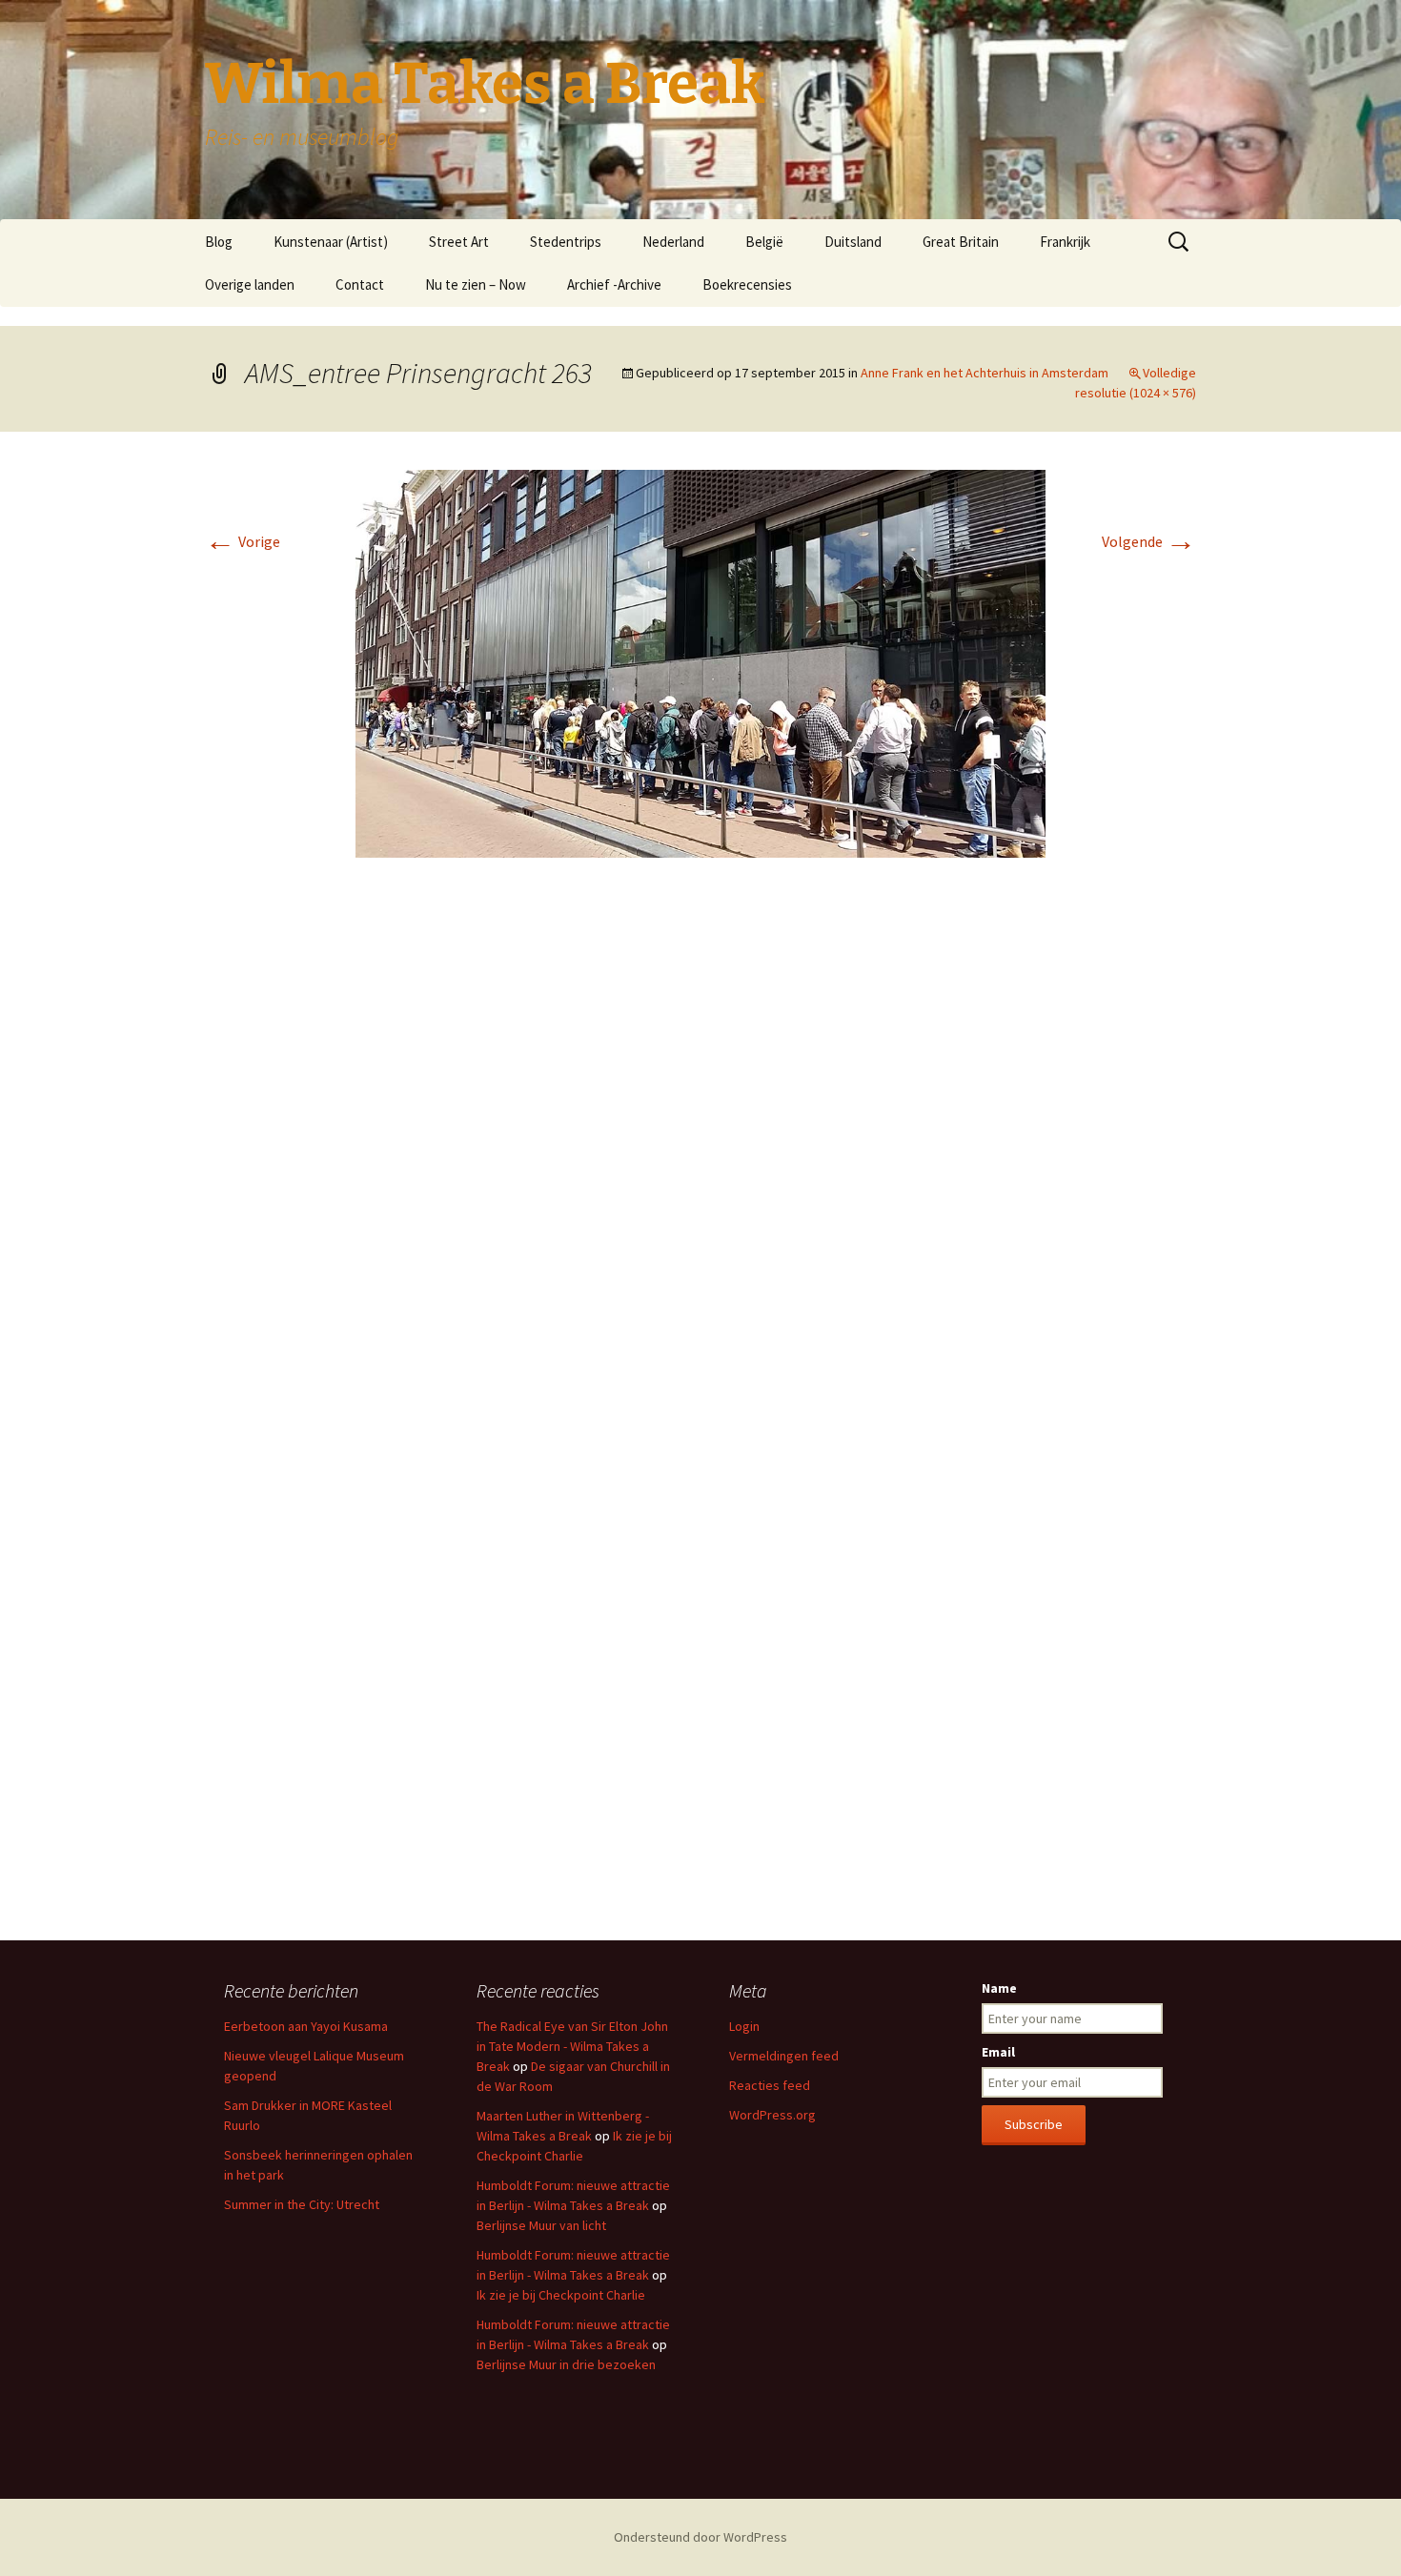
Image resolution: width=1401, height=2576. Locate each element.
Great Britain (961, 242)
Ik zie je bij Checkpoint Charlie (561, 2295)
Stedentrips (566, 242)
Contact (360, 284)
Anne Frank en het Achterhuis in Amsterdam (985, 373)
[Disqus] (700, 1157)
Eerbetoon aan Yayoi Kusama (306, 2026)
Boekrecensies (747, 284)
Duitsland (853, 242)
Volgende (1149, 541)
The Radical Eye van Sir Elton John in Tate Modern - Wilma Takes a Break (572, 2046)
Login (744, 2026)
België (764, 242)
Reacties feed (770, 2085)
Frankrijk (1065, 242)
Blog (219, 242)
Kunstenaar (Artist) (331, 242)
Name (999, 1988)
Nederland (673, 242)
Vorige (243, 541)
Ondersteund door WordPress (700, 2537)
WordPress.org (772, 2115)
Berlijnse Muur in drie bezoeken (566, 2364)
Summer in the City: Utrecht (302, 2204)
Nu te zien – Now (476, 284)
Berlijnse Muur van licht (541, 2225)
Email (998, 2052)
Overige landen (250, 284)
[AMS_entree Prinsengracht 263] (700, 662)
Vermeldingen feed (784, 2056)
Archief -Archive (614, 284)
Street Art (459, 242)
